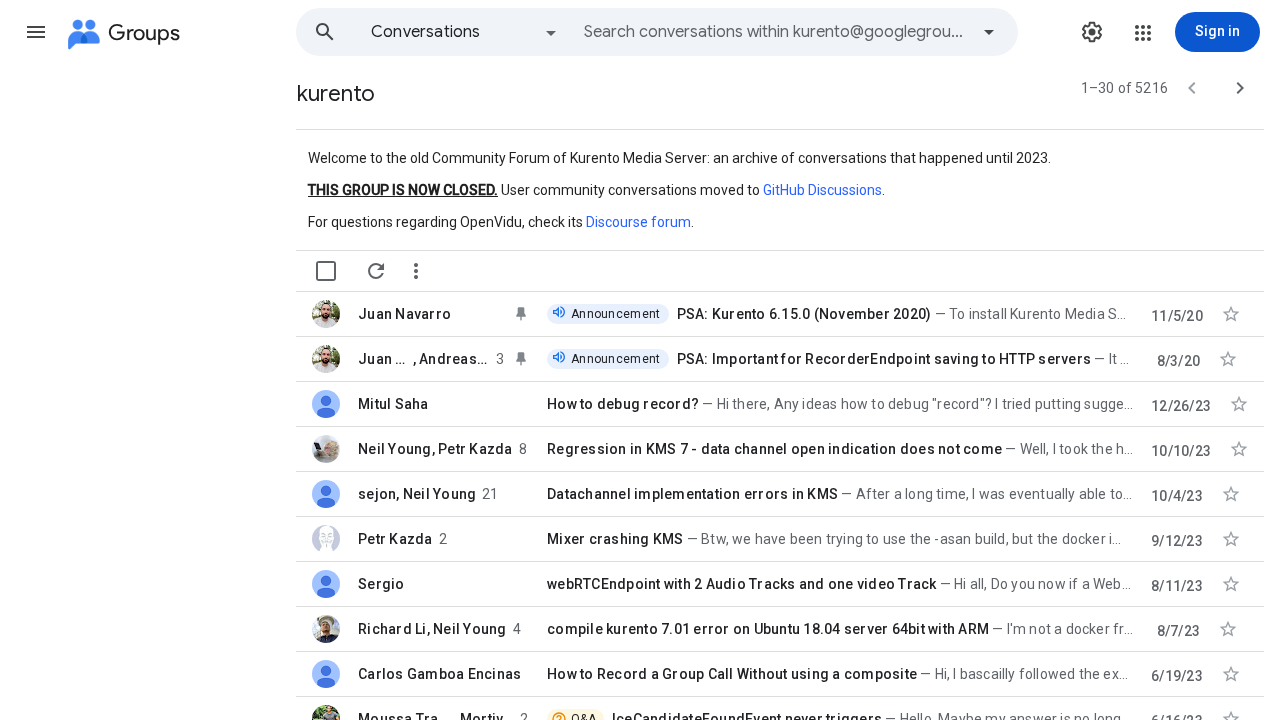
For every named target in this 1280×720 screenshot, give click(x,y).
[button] (36, 32)
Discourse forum (638, 222)
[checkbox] (326, 271)
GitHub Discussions (822, 190)
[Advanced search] (989, 32)
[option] (465, 32)
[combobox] (776, 32)
